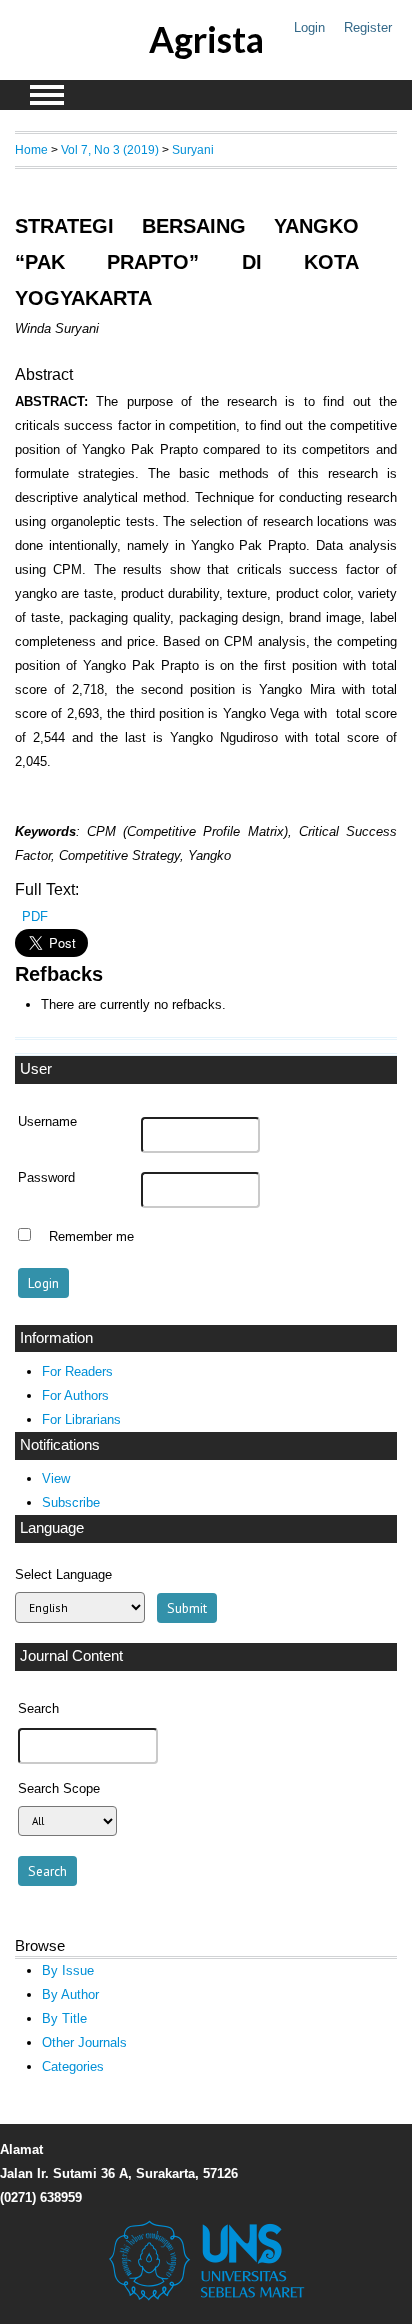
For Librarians (81, 1419)
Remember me (91, 1237)
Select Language (63, 1574)
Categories (73, 2066)
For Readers (77, 1371)
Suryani (193, 149)
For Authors (75, 1395)
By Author (70, 1994)
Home (31, 149)
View (56, 1478)
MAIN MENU (47, 95)
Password (46, 1178)
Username (47, 1122)
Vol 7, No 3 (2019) (110, 149)
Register (368, 27)
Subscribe (71, 1502)
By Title (64, 2018)
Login (309, 27)
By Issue (68, 1970)
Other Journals (84, 2042)
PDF (35, 916)
